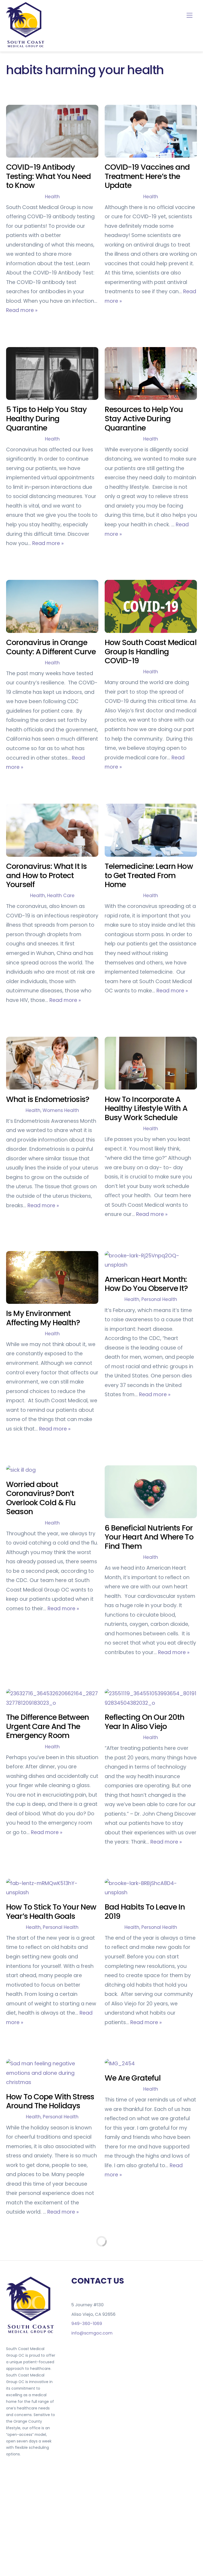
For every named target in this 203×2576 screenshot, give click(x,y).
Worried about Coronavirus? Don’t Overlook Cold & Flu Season (41, 1498)
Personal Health (159, 1299)
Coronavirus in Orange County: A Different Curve (51, 647)
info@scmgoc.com (92, 2333)
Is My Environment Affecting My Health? (43, 1318)
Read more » (22, 310)
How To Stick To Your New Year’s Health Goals (51, 1912)
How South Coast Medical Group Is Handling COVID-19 (151, 652)
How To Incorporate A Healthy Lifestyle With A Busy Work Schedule (146, 1108)
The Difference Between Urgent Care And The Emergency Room (47, 1726)
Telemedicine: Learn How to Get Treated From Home (149, 875)
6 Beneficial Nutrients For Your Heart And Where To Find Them (149, 1537)
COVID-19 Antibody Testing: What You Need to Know (49, 176)
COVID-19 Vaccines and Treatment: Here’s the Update (147, 176)
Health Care (61, 896)
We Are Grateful (133, 2078)
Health (52, 197)
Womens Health (61, 1110)
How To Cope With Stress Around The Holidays (50, 2101)
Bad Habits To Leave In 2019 (145, 1912)
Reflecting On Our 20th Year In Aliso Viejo (145, 1722)
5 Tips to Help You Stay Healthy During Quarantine (46, 418)
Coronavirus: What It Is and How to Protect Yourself (46, 875)
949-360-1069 (87, 2324)
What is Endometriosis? (48, 1099)
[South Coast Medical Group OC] (26, 46)
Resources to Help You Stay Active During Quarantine (144, 418)
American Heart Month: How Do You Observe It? (146, 1284)
